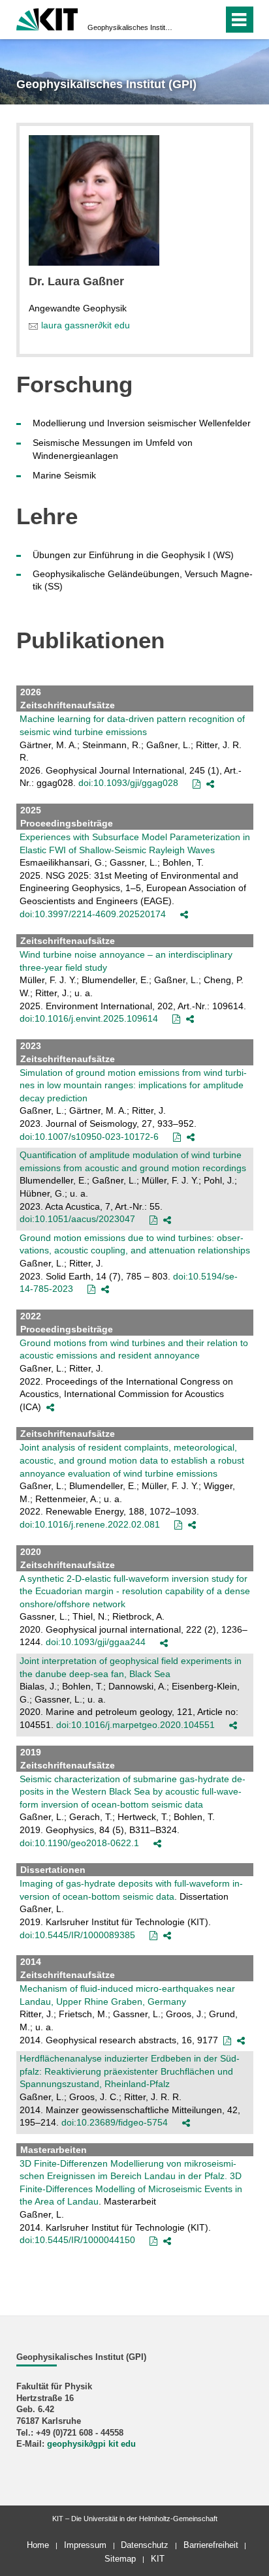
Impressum (85, 2545)
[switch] (190, 20)
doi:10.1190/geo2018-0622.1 (79, 1843)
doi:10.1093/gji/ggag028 (128, 783)
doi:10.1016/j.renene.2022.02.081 (90, 1524)
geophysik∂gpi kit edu (91, 2444)
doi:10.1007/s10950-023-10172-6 (89, 1137)
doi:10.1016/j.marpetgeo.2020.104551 (135, 1725)
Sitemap (120, 2559)
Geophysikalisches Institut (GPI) (131, 27)
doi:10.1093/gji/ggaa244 (96, 1642)
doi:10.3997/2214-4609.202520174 (93, 914)
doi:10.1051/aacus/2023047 (77, 1219)
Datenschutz (145, 2545)
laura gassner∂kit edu (86, 325)
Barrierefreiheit (211, 2545)
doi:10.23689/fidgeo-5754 (115, 2122)
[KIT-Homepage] (47, 18)
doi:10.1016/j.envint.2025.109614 (89, 1018)
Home (38, 2545)
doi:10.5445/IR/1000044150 (77, 2240)
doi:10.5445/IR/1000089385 (77, 1935)
